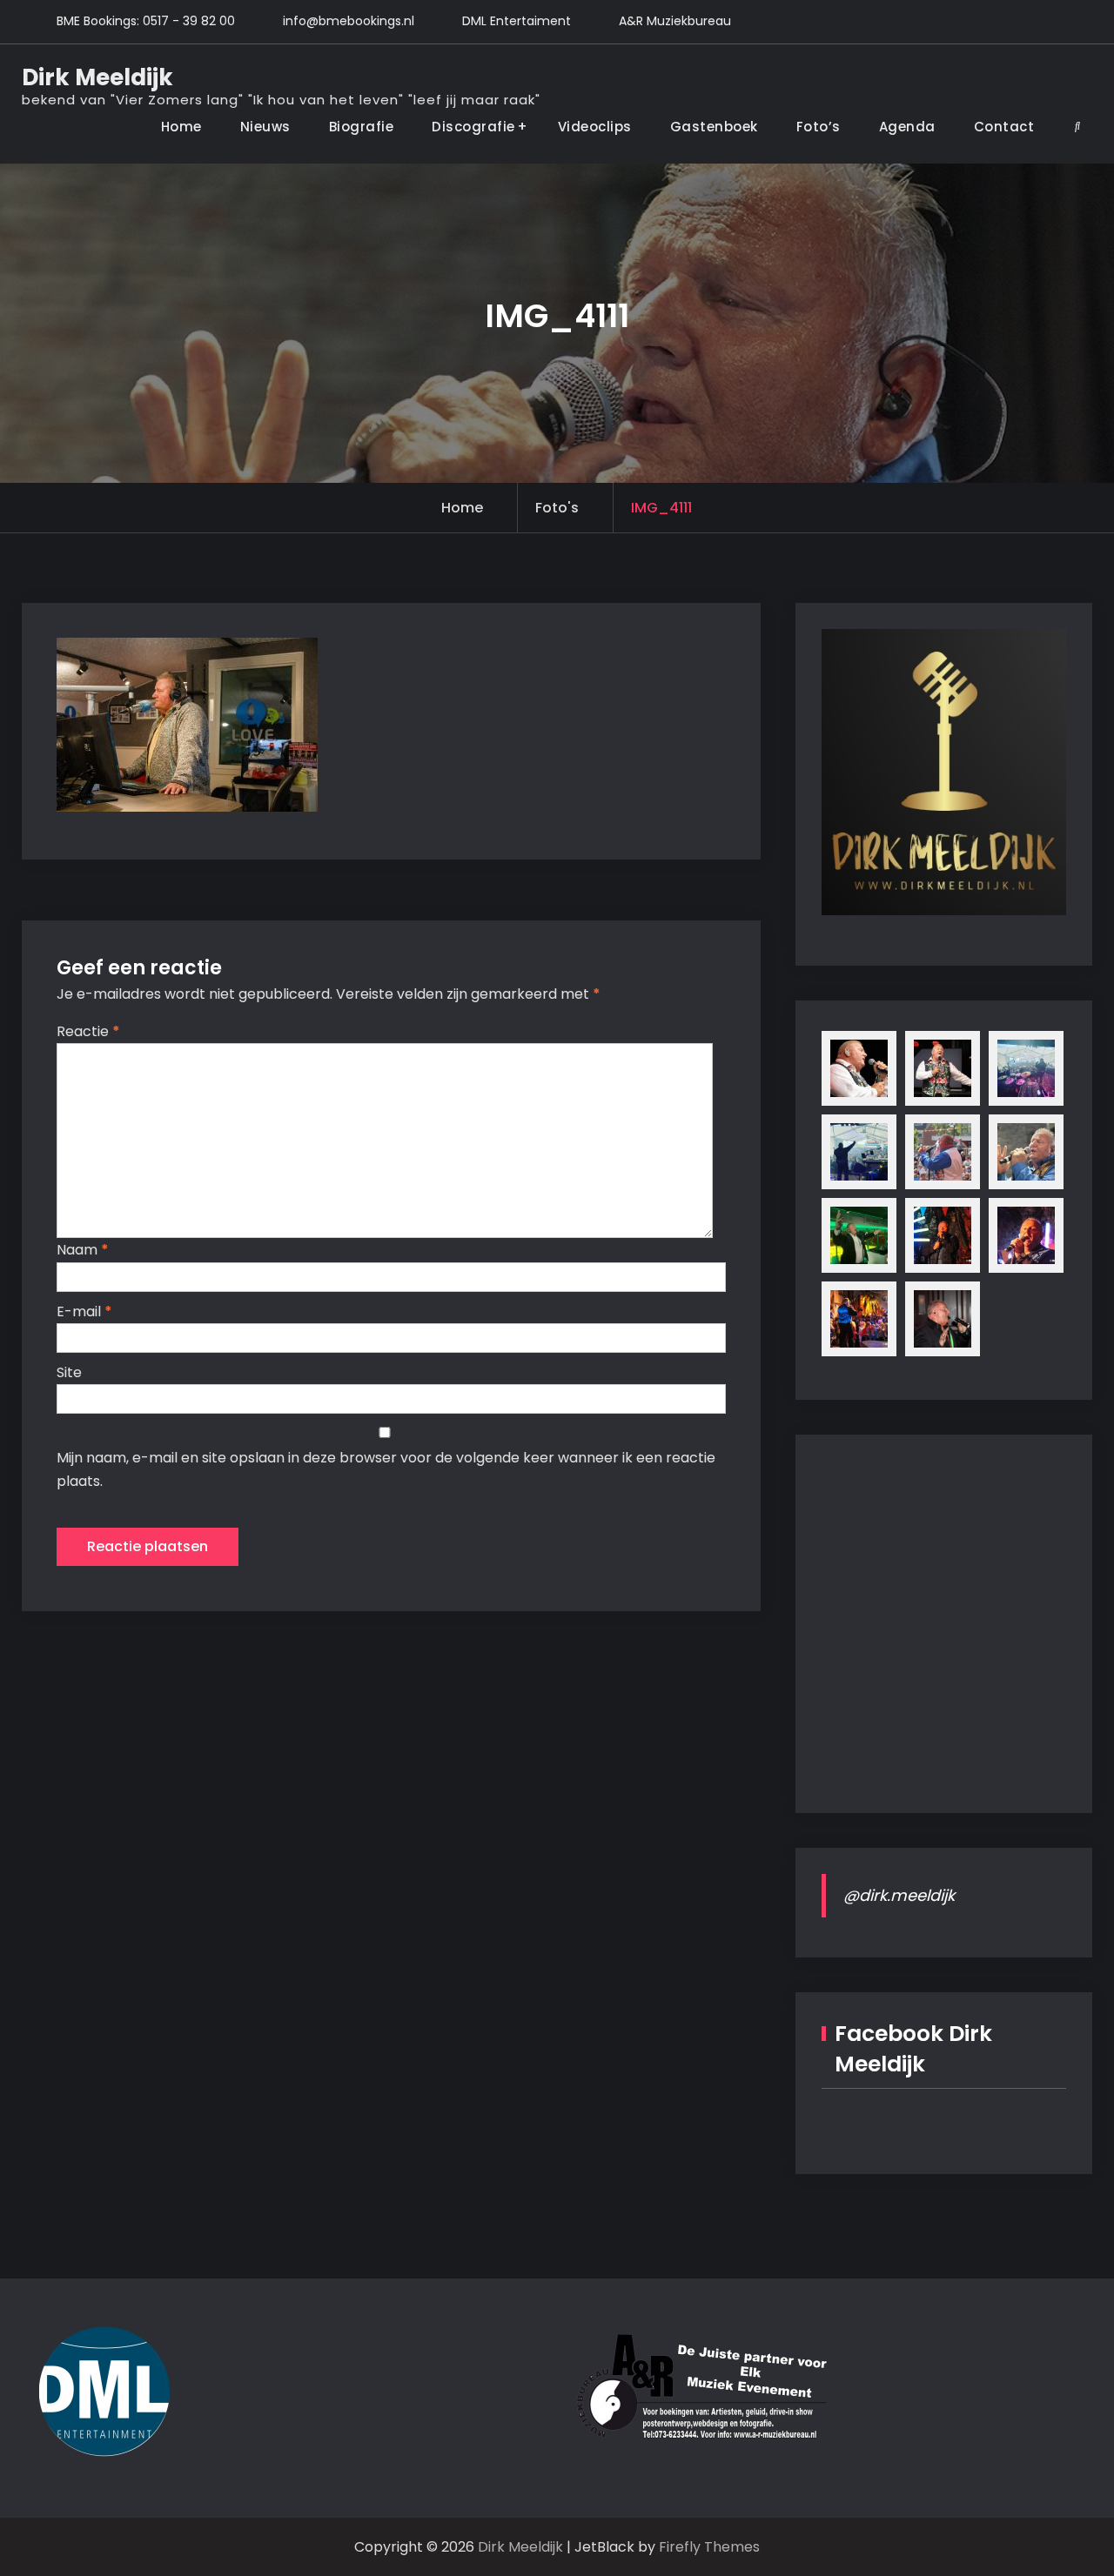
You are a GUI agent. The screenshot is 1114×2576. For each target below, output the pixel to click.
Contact (1004, 127)
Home (181, 127)
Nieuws (265, 127)
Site (69, 1372)
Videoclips (595, 127)
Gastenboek (714, 127)
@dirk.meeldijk (899, 1895)
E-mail (84, 1311)
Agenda (907, 127)
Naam (83, 1250)
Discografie (473, 127)
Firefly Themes (709, 2547)
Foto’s (819, 127)
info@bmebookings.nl (349, 21)
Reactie (88, 1031)
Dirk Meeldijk (97, 77)
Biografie (362, 127)
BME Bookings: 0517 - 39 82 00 (146, 21)
